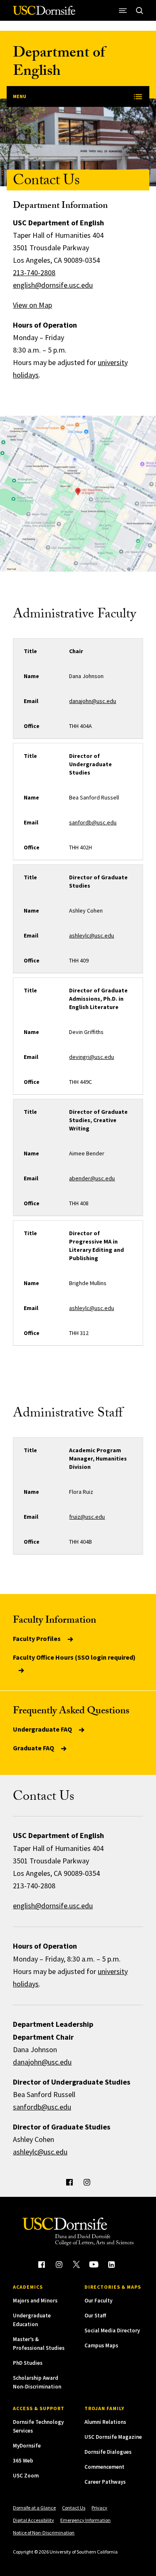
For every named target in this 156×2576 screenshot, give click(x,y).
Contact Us (74, 2508)
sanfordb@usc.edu (93, 822)
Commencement (104, 2467)
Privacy (99, 2508)
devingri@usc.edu (92, 1057)
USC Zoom (26, 2476)
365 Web (23, 2461)
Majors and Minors (35, 2301)
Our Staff (95, 2316)
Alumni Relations (105, 2422)
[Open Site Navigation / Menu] (123, 10)
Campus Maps (101, 2345)
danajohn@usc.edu (93, 701)
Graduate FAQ (34, 1748)
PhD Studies (28, 2363)
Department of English (59, 63)
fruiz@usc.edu (87, 1517)
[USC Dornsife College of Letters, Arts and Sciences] (44, 14)
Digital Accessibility (33, 2520)
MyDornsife (27, 2446)
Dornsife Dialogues (108, 2452)
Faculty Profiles (37, 1638)
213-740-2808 (34, 273)
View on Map (32, 305)
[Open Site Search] (140, 10)
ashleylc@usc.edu (92, 935)
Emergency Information (85, 2520)
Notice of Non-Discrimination (44, 2533)
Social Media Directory (112, 2330)
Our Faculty (98, 2301)
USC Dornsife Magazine (113, 2437)
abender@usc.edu (92, 1178)
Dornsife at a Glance (34, 2508)
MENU (20, 96)
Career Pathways (105, 2482)
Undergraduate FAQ (43, 1729)
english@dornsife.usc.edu (53, 285)
